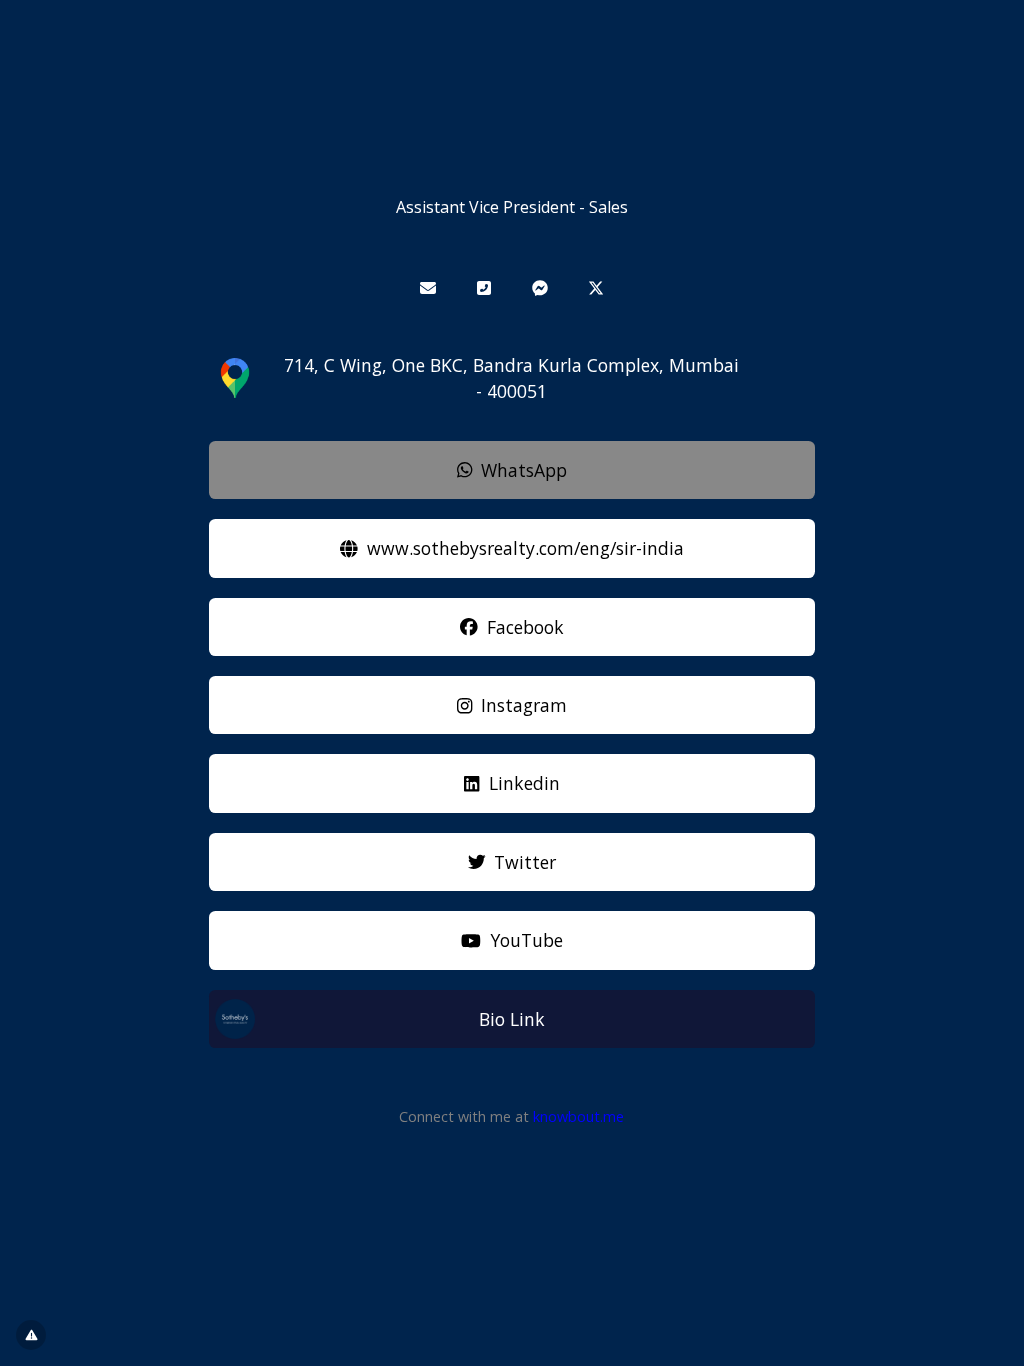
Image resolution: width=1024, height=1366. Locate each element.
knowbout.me (578, 1116)
